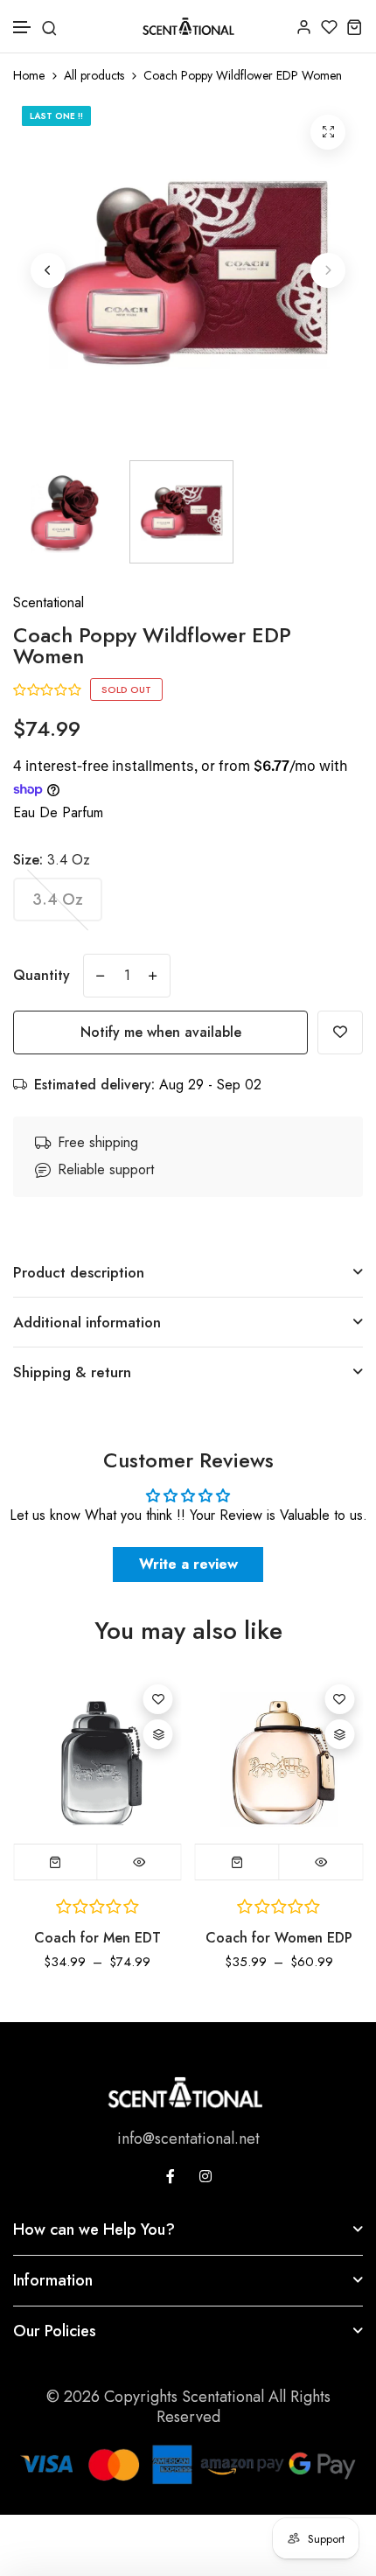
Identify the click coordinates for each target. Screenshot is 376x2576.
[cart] (355, 27)
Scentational (49, 602)
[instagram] (205, 2176)
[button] (23, 28)
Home (29, 76)
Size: (52, 860)
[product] (328, 132)
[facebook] (171, 2176)
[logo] (188, 26)
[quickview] (139, 1862)
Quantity (42, 975)
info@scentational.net (188, 2138)
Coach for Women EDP (279, 1938)
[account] (304, 27)
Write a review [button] (188, 1564)
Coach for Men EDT (97, 1938)
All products (94, 76)
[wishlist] (329, 27)
